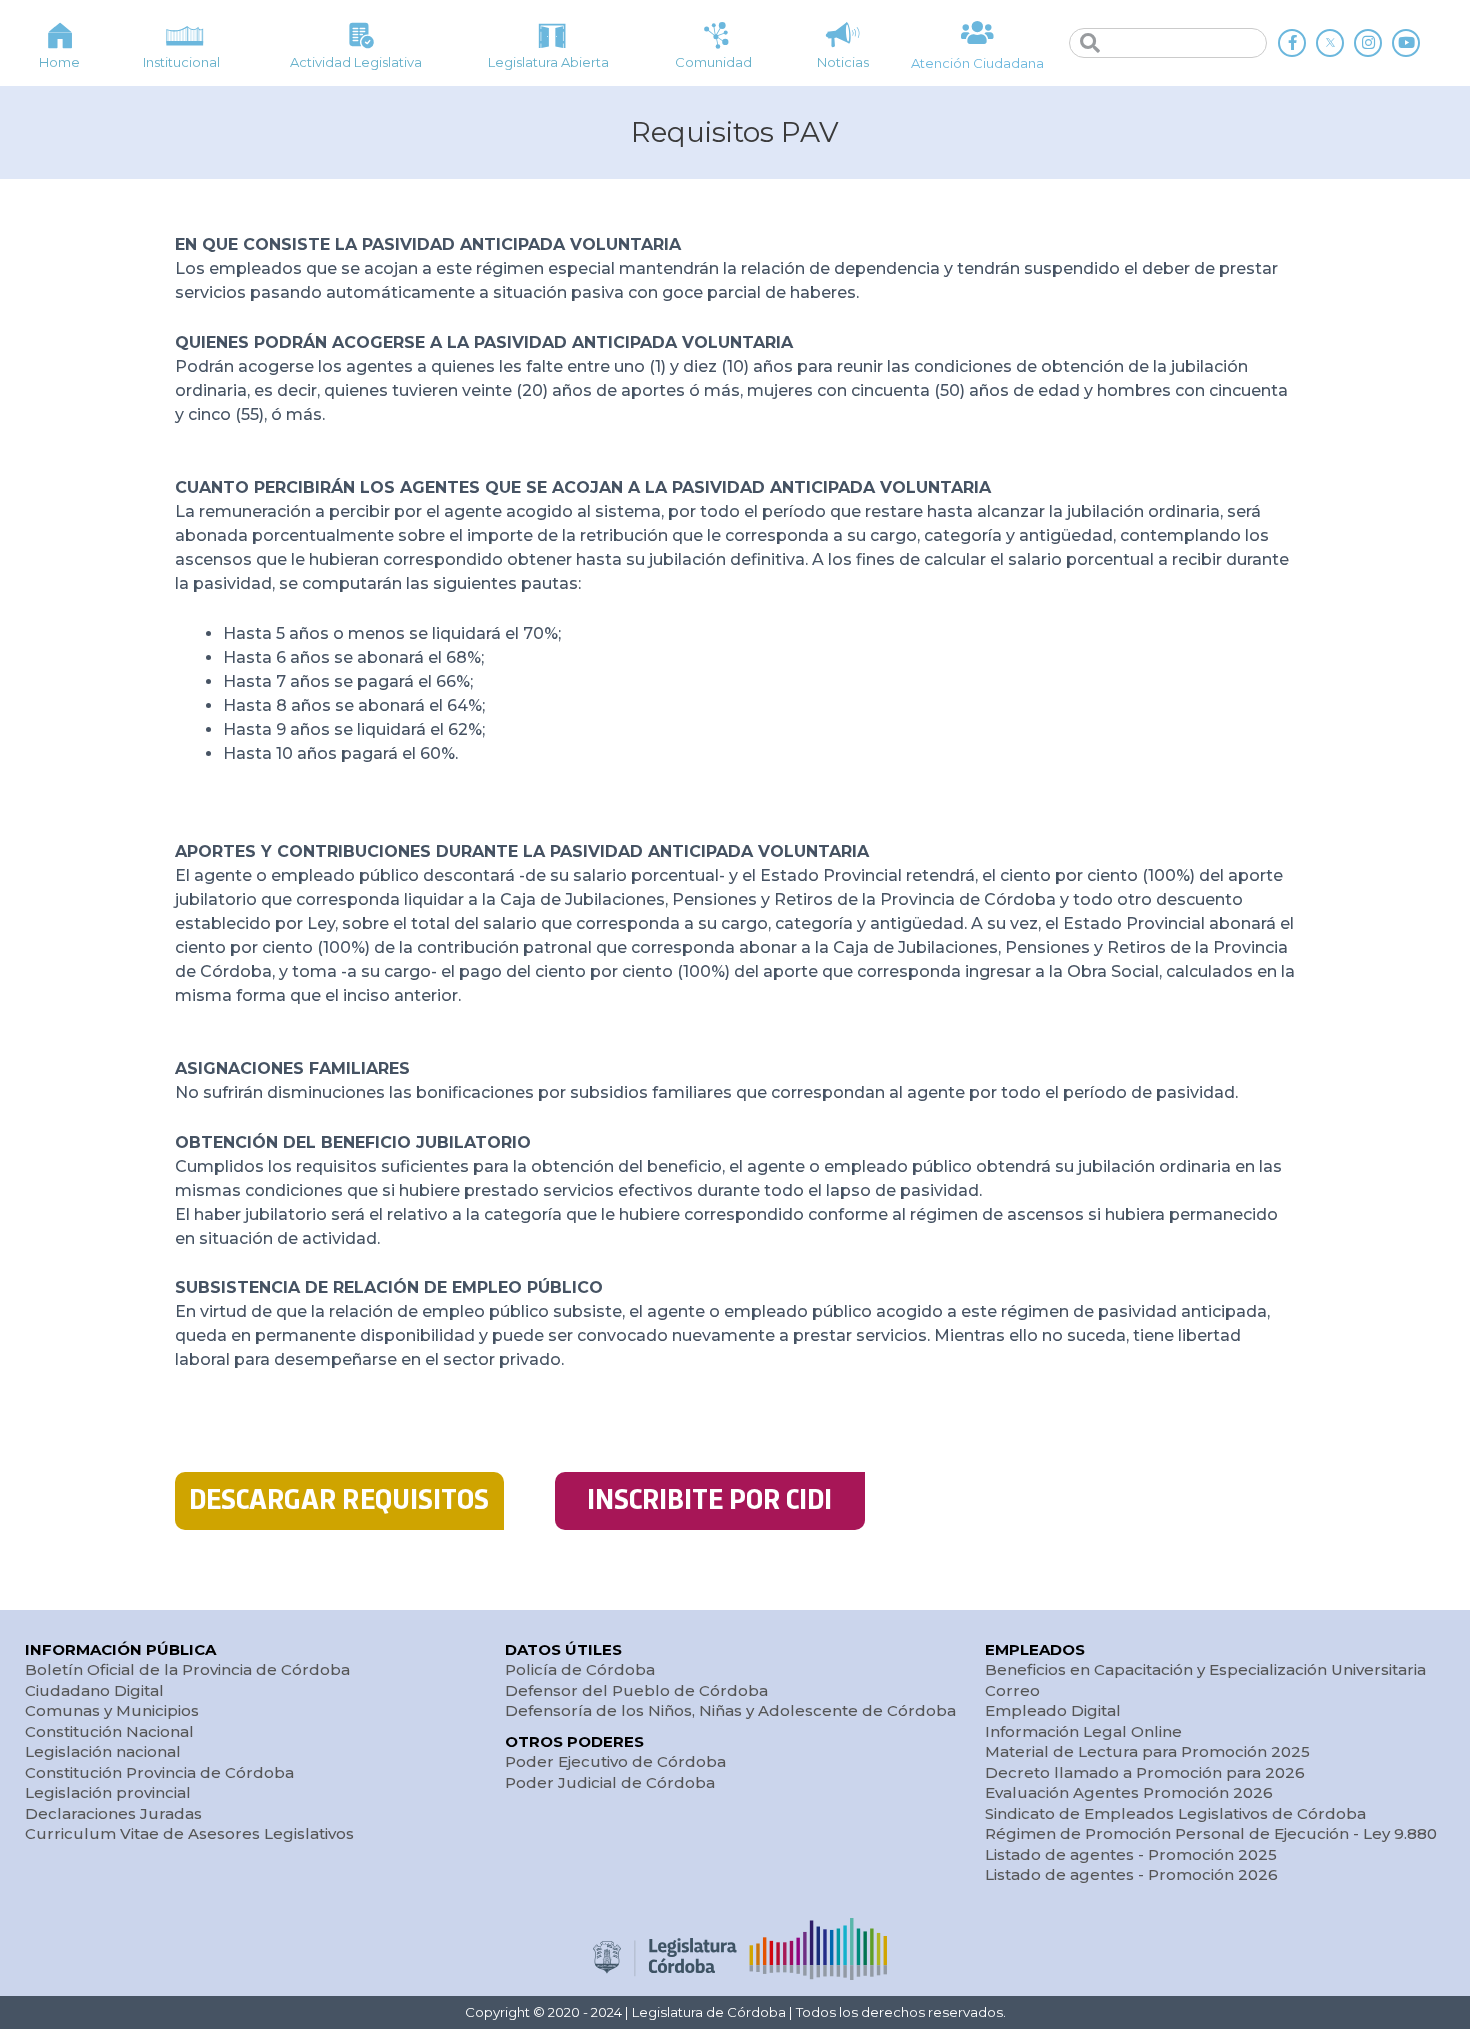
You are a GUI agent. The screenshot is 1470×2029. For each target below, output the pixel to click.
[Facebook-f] (1292, 43)
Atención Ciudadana (977, 63)
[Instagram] (1368, 43)
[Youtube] (1406, 43)
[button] (339, 1501)
